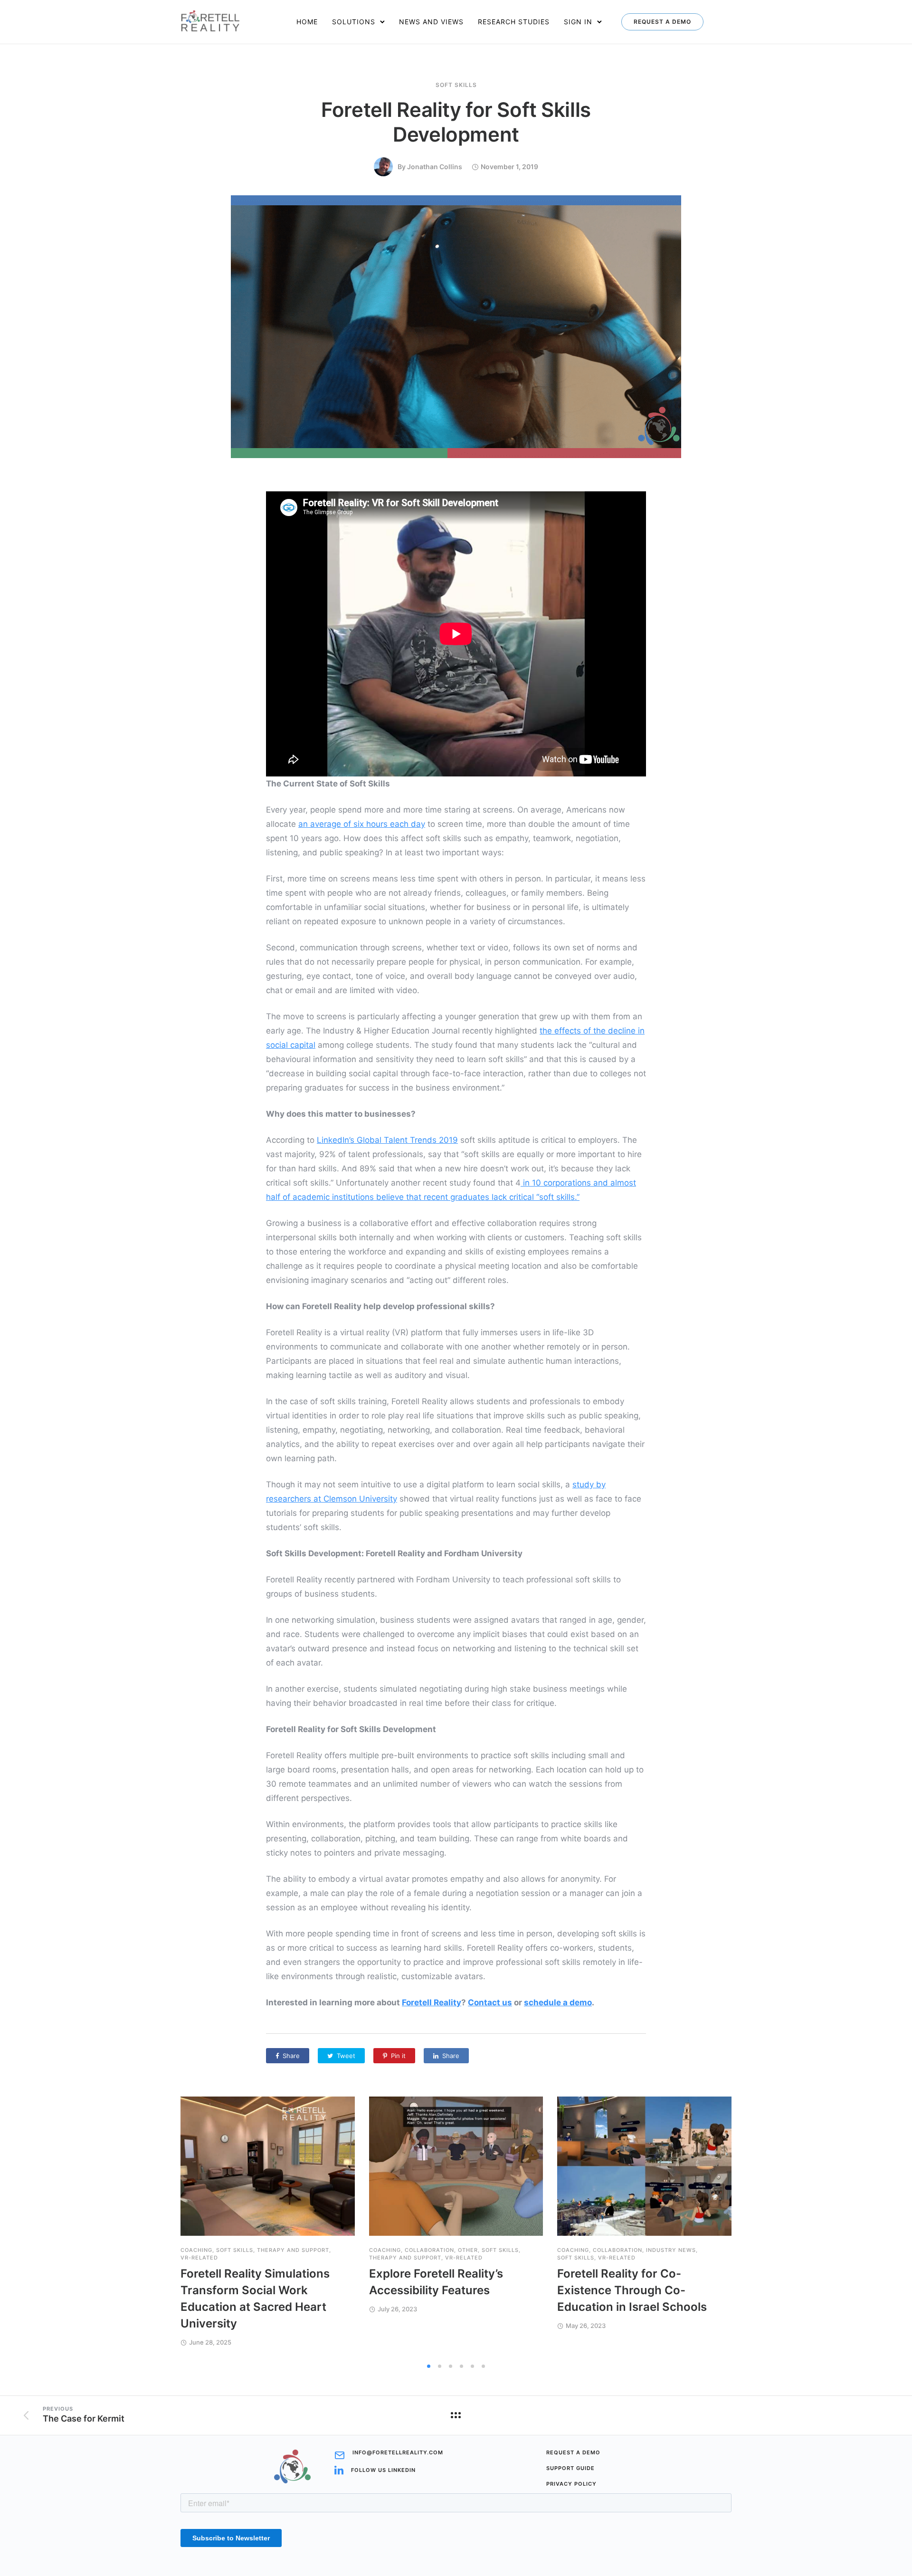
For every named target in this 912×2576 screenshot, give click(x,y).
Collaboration (429, 2250)
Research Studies (514, 22)
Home (307, 22)
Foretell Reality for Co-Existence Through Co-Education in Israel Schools (632, 2290)
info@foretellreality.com (398, 2453)
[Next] (756, 2227)
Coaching (196, 2250)
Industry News (671, 2250)
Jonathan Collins (435, 167)
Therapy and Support (293, 2250)
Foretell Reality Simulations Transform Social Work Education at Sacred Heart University (255, 2298)
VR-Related (199, 2258)
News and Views (431, 22)
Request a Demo (662, 22)
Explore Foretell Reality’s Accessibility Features (436, 2282)
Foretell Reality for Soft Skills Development (456, 122)
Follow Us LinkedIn (383, 2470)
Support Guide (570, 2468)
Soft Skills (456, 85)
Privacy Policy (571, 2484)
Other (468, 2250)
